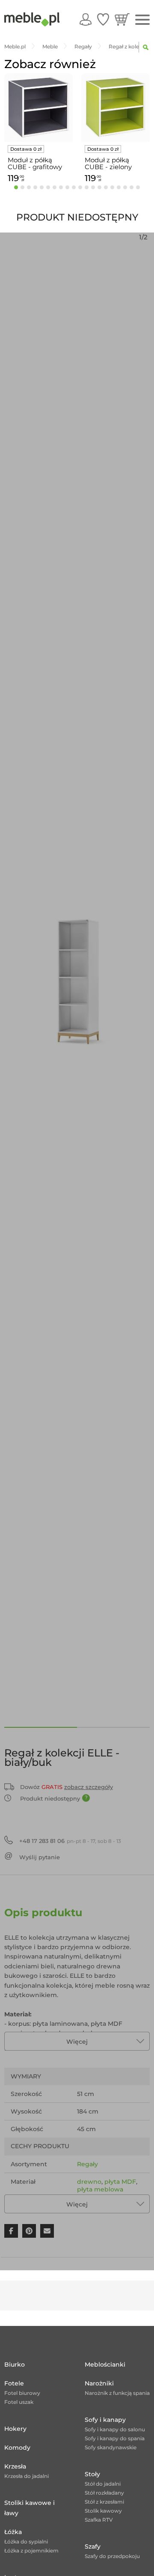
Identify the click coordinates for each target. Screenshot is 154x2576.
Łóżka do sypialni (26, 2542)
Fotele (14, 2383)
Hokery (15, 2429)
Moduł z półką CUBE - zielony (108, 164)
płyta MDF (120, 2182)
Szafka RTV (99, 2520)
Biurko (15, 2364)
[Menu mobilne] (142, 20)
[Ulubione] (103, 19)
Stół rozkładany (104, 2493)
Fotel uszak (19, 2402)
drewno (89, 2182)
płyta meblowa (100, 2189)
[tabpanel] (38, 130)
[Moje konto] (86, 19)
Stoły (92, 2474)
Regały (87, 2164)
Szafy (93, 2546)
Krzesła (15, 2466)
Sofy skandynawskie (111, 2447)
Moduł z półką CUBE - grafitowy (35, 164)
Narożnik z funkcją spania (117, 2393)
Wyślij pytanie (40, 1857)
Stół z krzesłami (104, 2502)
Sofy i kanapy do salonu (115, 2429)
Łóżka (13, 2532)
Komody (17, 2448)
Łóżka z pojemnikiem (31, 2551)
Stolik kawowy (103, 2511)
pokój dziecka (98, 2207)
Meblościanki (105, 2364)
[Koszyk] (122, 19)
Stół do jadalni (103, 2484)
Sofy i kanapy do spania (115, 2438)
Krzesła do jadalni (27, 2476)
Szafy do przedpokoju (112, 2556)
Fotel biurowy (22, 2393)
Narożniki (99, 2383)
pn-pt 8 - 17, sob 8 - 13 (70, 1841)
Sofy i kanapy (105, 2420)
